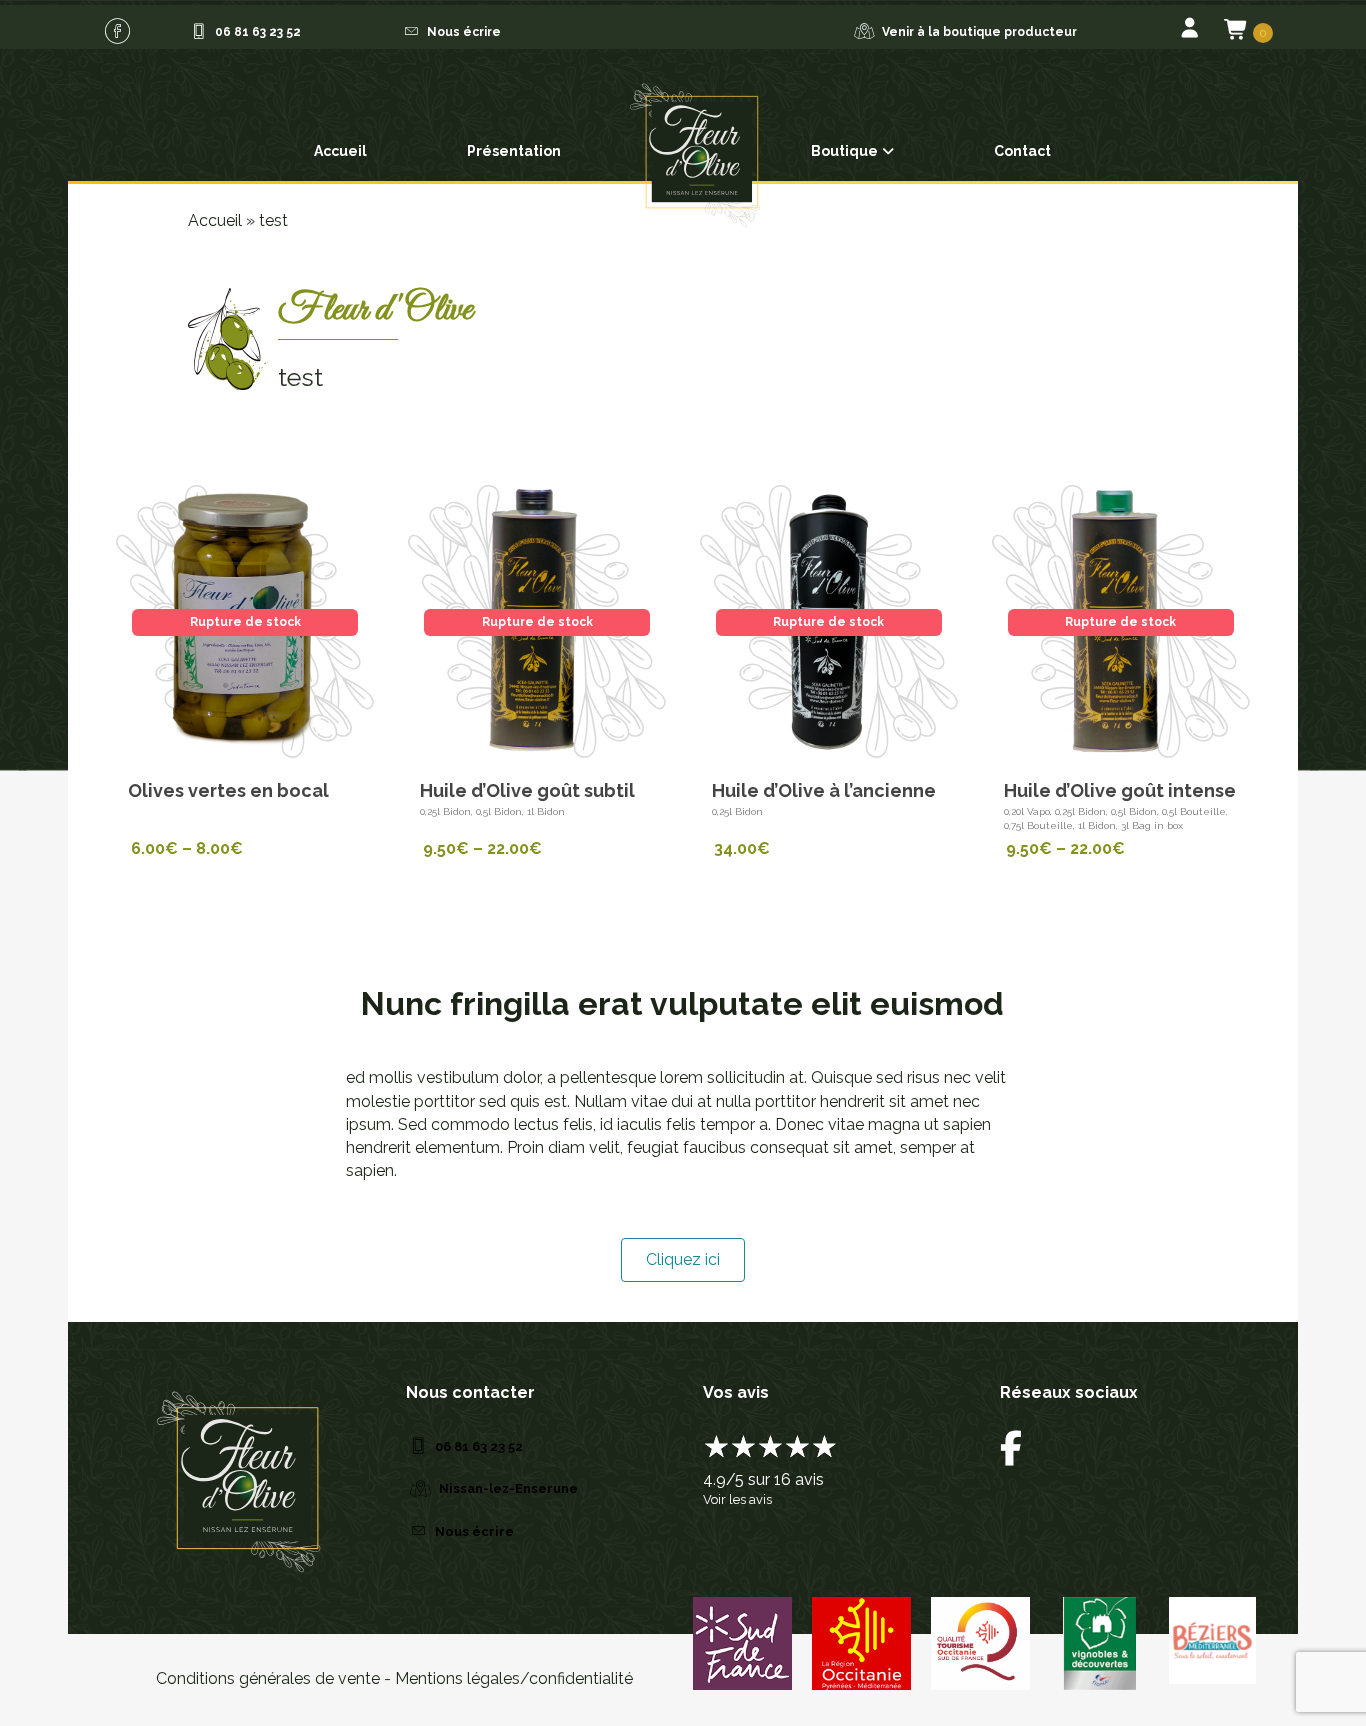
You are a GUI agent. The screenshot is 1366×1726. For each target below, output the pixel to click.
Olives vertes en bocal (228, 790)
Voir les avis (737, 1499)
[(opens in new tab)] (742, 1641)
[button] (117, 31)
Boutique (844, 151)
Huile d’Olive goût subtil (527, 790)
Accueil (340, 151)
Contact (1022, 151)
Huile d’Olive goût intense (1120, 790)
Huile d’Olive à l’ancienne (824, 790)
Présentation (514, 151)
